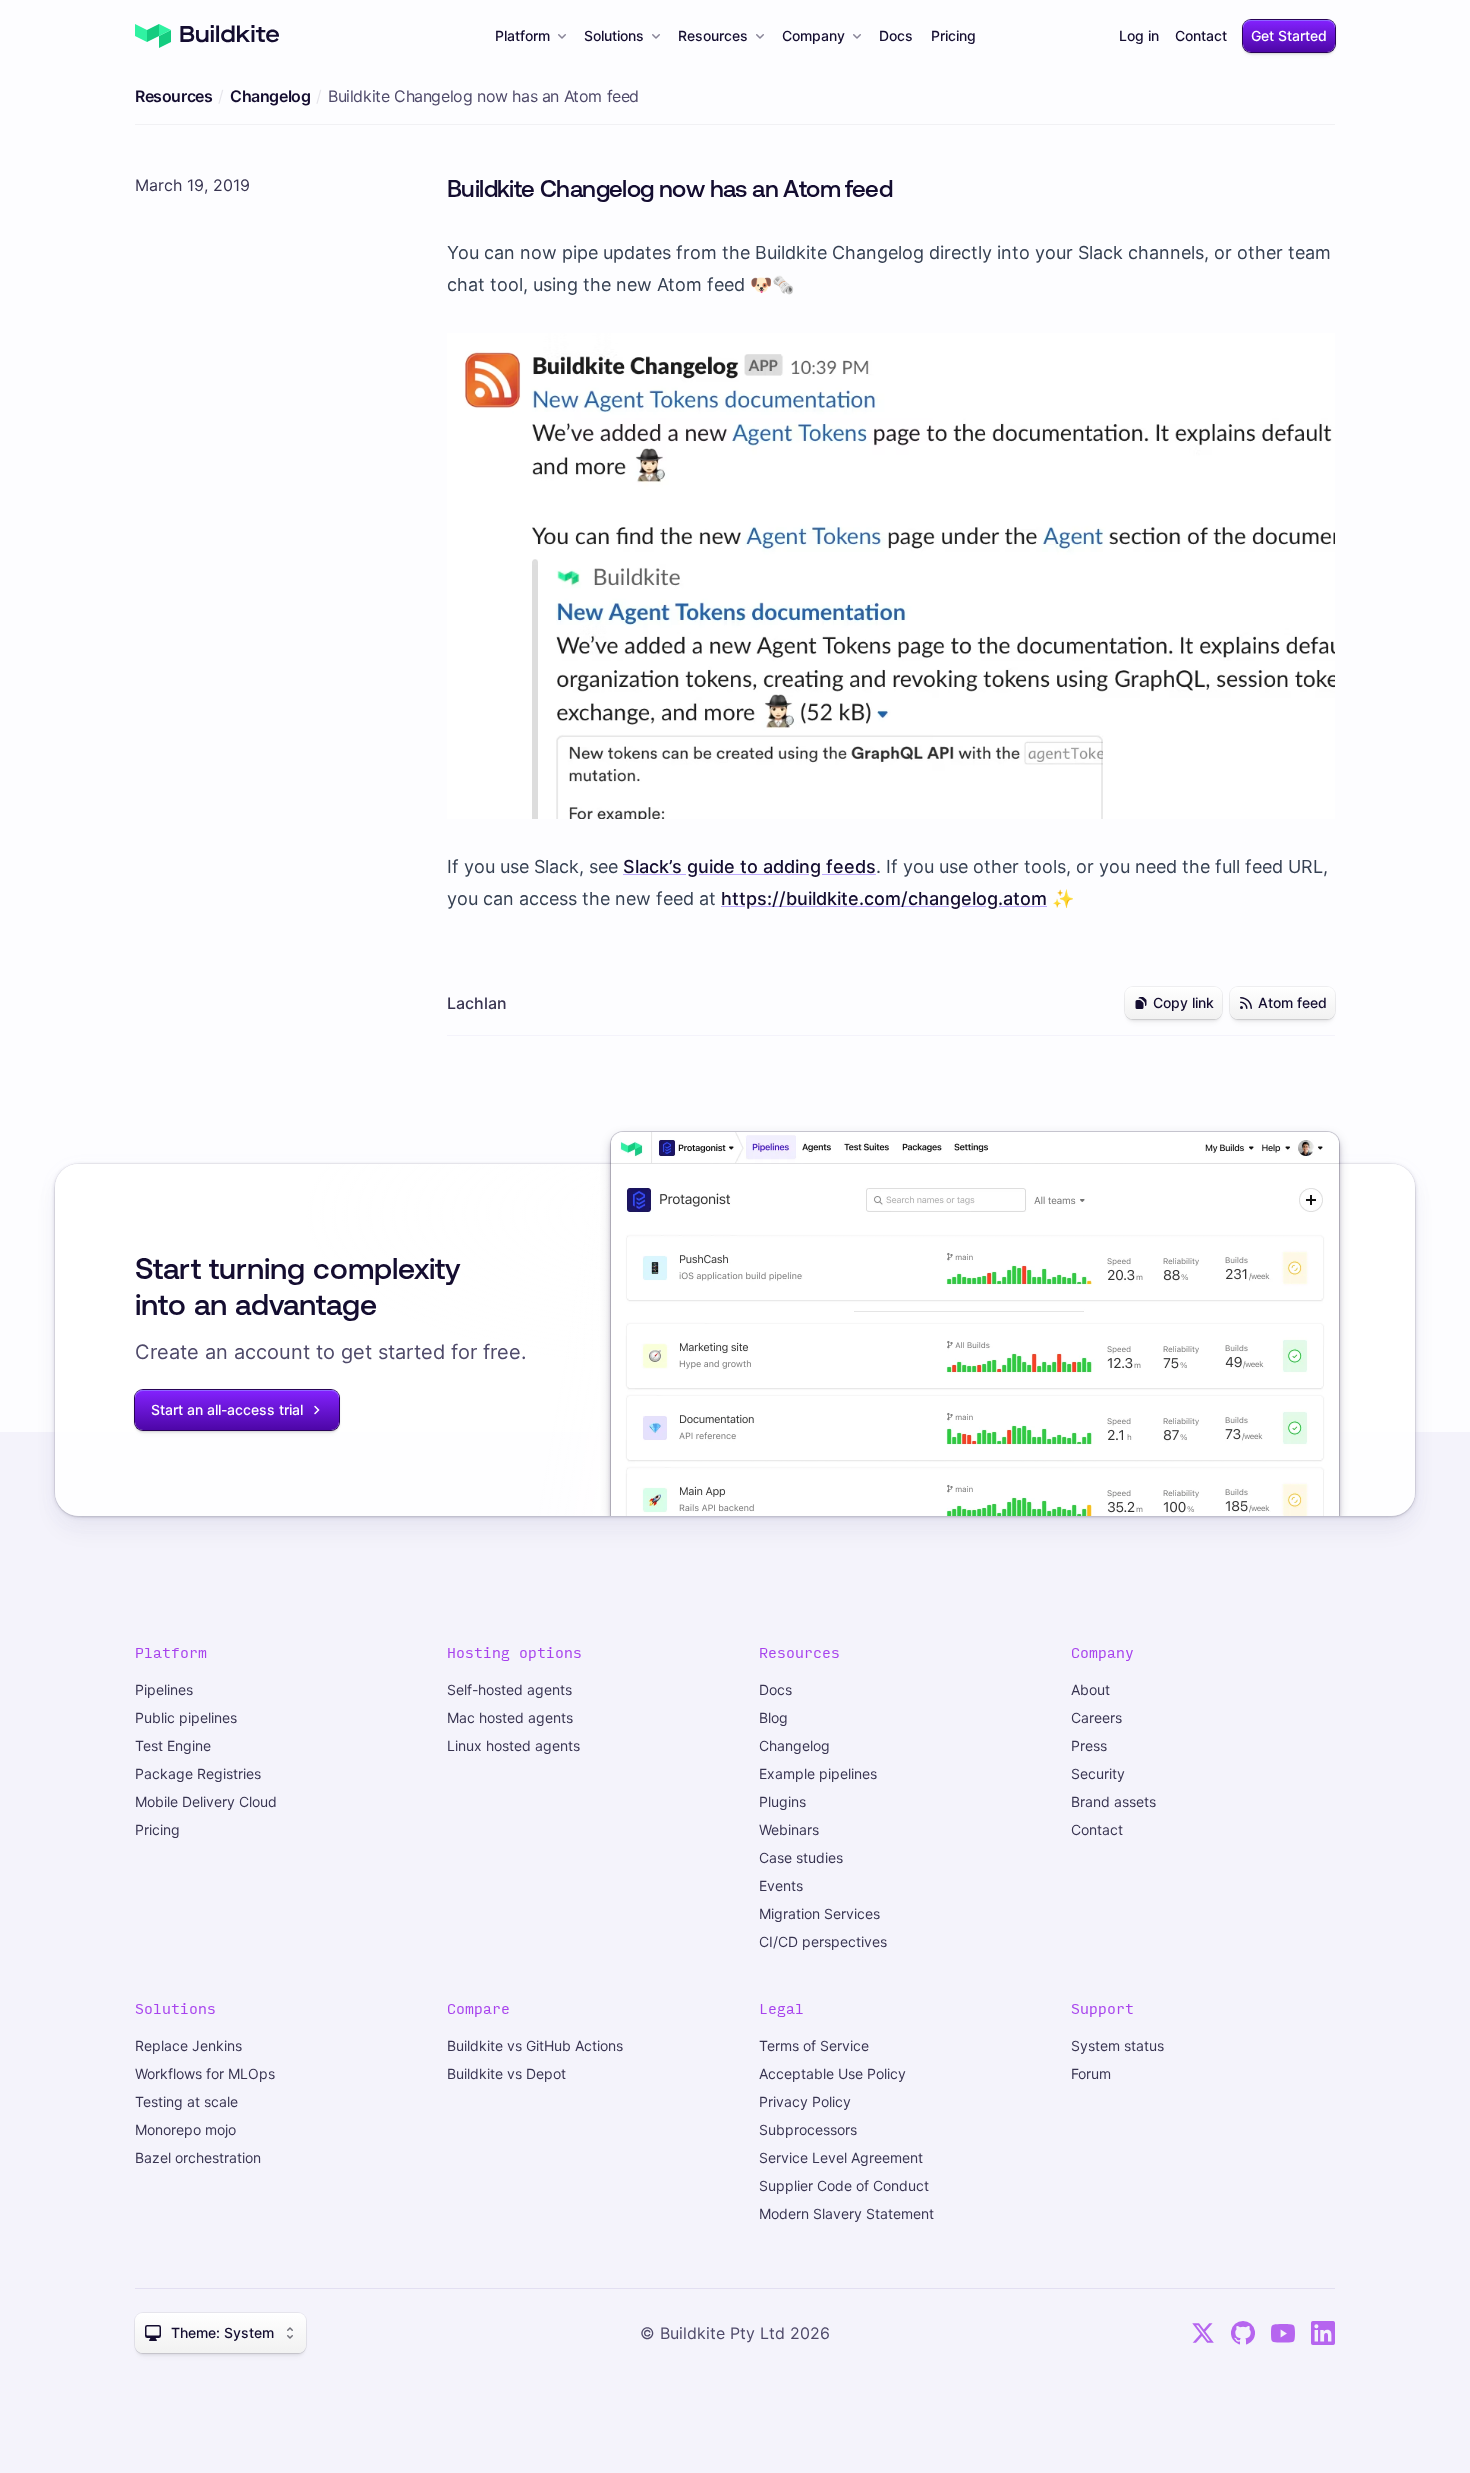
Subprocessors (808, 2129)
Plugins (782, 1801)
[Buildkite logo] (207, 36)
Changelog (270, 96)
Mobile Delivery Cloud (206, 1801)
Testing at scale (186, 2101)
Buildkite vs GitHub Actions (535, 2045)
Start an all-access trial (227, 1409)
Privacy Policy (805, 2101)
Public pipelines (186, 1717)
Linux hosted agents (513, 1745)
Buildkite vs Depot (506, 2073)
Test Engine (173, 1745)
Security (1098, 1773)
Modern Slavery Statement (846, 2213)
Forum (1091, 2073)
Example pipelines (818, 1773)
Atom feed (1292, 1002)
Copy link (1183, 1002)
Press (1089, 1745)
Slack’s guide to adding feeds (749, 866)
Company (813, 35)
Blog (773, 1717)
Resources (713, 35)
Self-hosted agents (509, 1689)
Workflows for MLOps (205, 2073)
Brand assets (1113, 1801)
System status (1117, 2045)
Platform (522, 35)
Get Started (1289, 35)
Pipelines (164, 1689)
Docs (896, 35)
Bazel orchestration (198, 2157)
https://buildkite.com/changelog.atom (884, 898)
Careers (1096, 1717)
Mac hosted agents (510, 1717)
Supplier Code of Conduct (844, 2185)
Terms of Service (814, 2045)
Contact (1201, 35)
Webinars (789, 1829)
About (1090, 1689)
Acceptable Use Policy (832, 2073)
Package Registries (198, 1773)
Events (781, 1885)
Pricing (953, 35)
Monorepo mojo (185, 2129)
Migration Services (819, 1913)
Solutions (614, 35)
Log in (1139, 35)
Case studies (801, 1857)
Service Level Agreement (841, 2157)
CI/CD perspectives (823, 1941)
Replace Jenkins (188, 2045)
